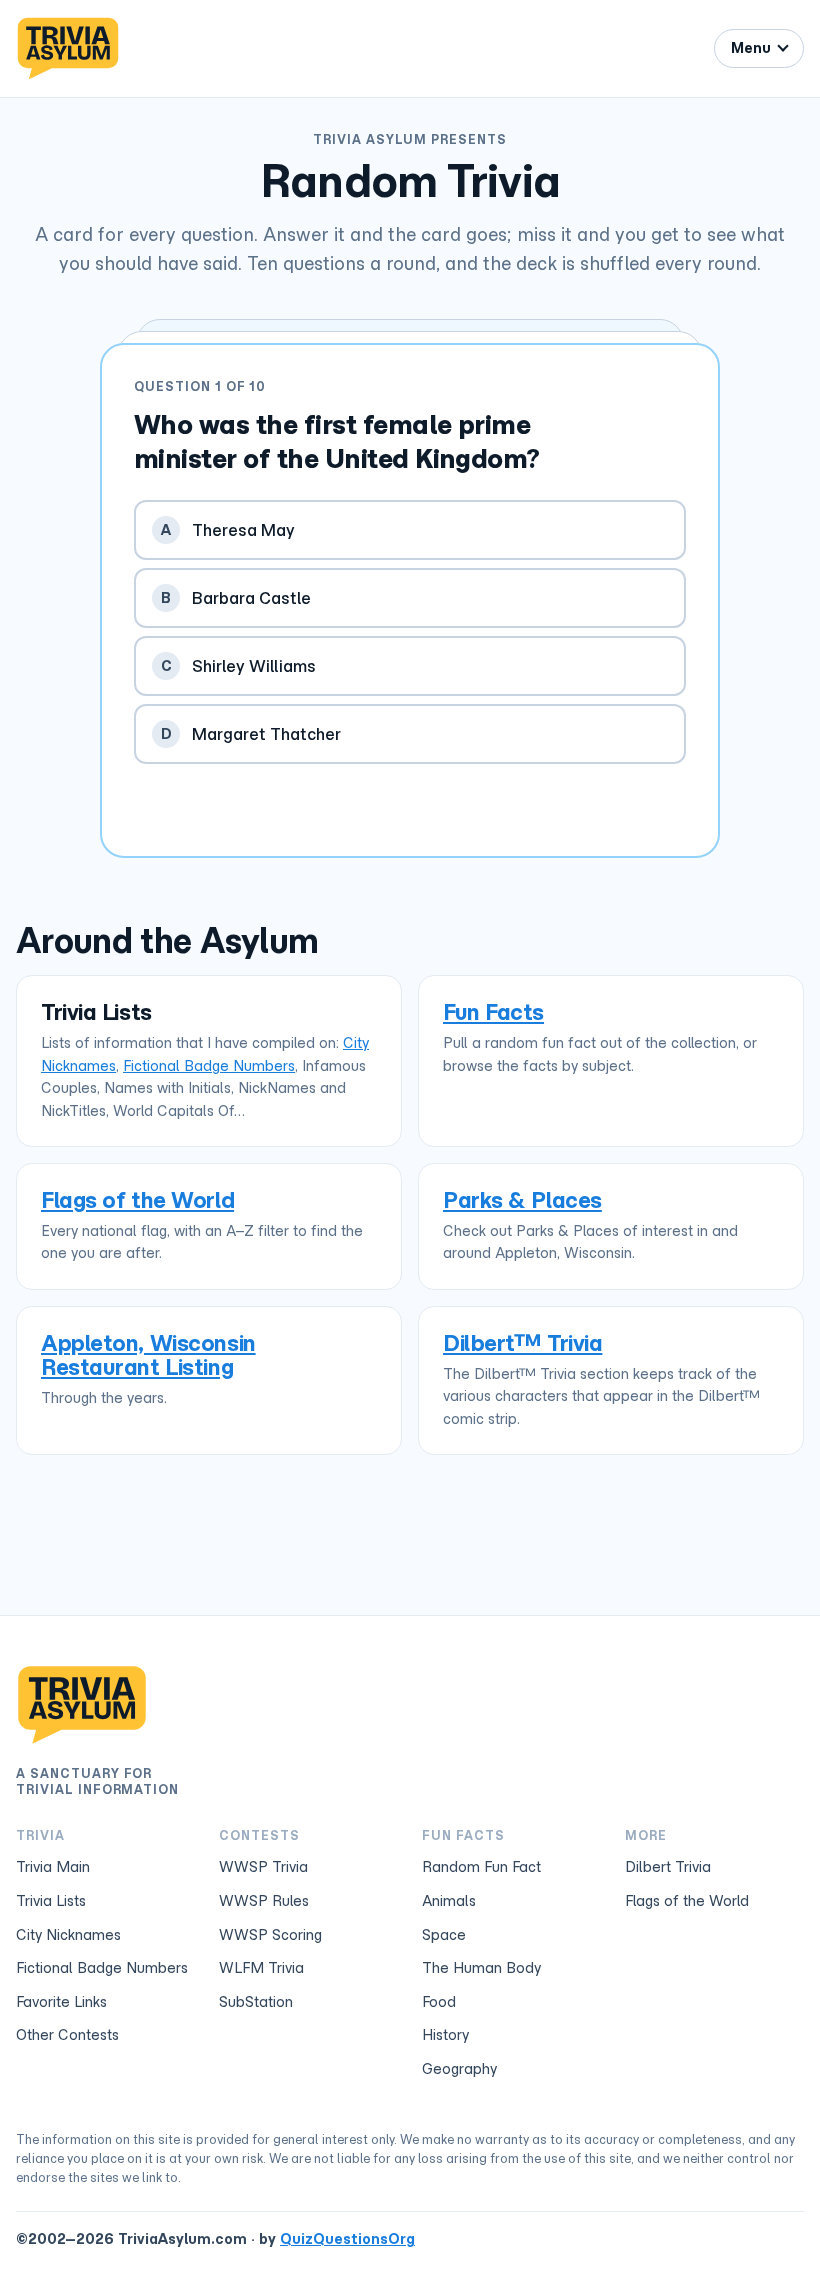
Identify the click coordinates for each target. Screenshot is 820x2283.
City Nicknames (68, 1935)
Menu (751, 48)
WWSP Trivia (263, 1867)
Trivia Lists (51, 1901)
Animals (449, 1901)
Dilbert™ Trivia (522, 1342)
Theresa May (228, 530)
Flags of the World (137, 1199)
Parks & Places (522, 1199)
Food (439, 2002)
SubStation (256, 2002)
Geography (459, 2069)
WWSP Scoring (270, 1935)
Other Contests (67, 2035)
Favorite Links (61, 2002)
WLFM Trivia (261, 1968)
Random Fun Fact (481, 1867)
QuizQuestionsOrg (347, 2239)
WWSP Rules (264, 1901)
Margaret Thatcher (251, 734)
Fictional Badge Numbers (209, 1066)
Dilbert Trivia (668, 1867)
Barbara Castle (236, 598)
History (445, 2035)
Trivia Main (53, 1867)
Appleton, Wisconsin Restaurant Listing (148, 1354)
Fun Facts (493, 1011)
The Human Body (481, 1968)
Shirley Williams (239, 666)
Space (444, 1935)
